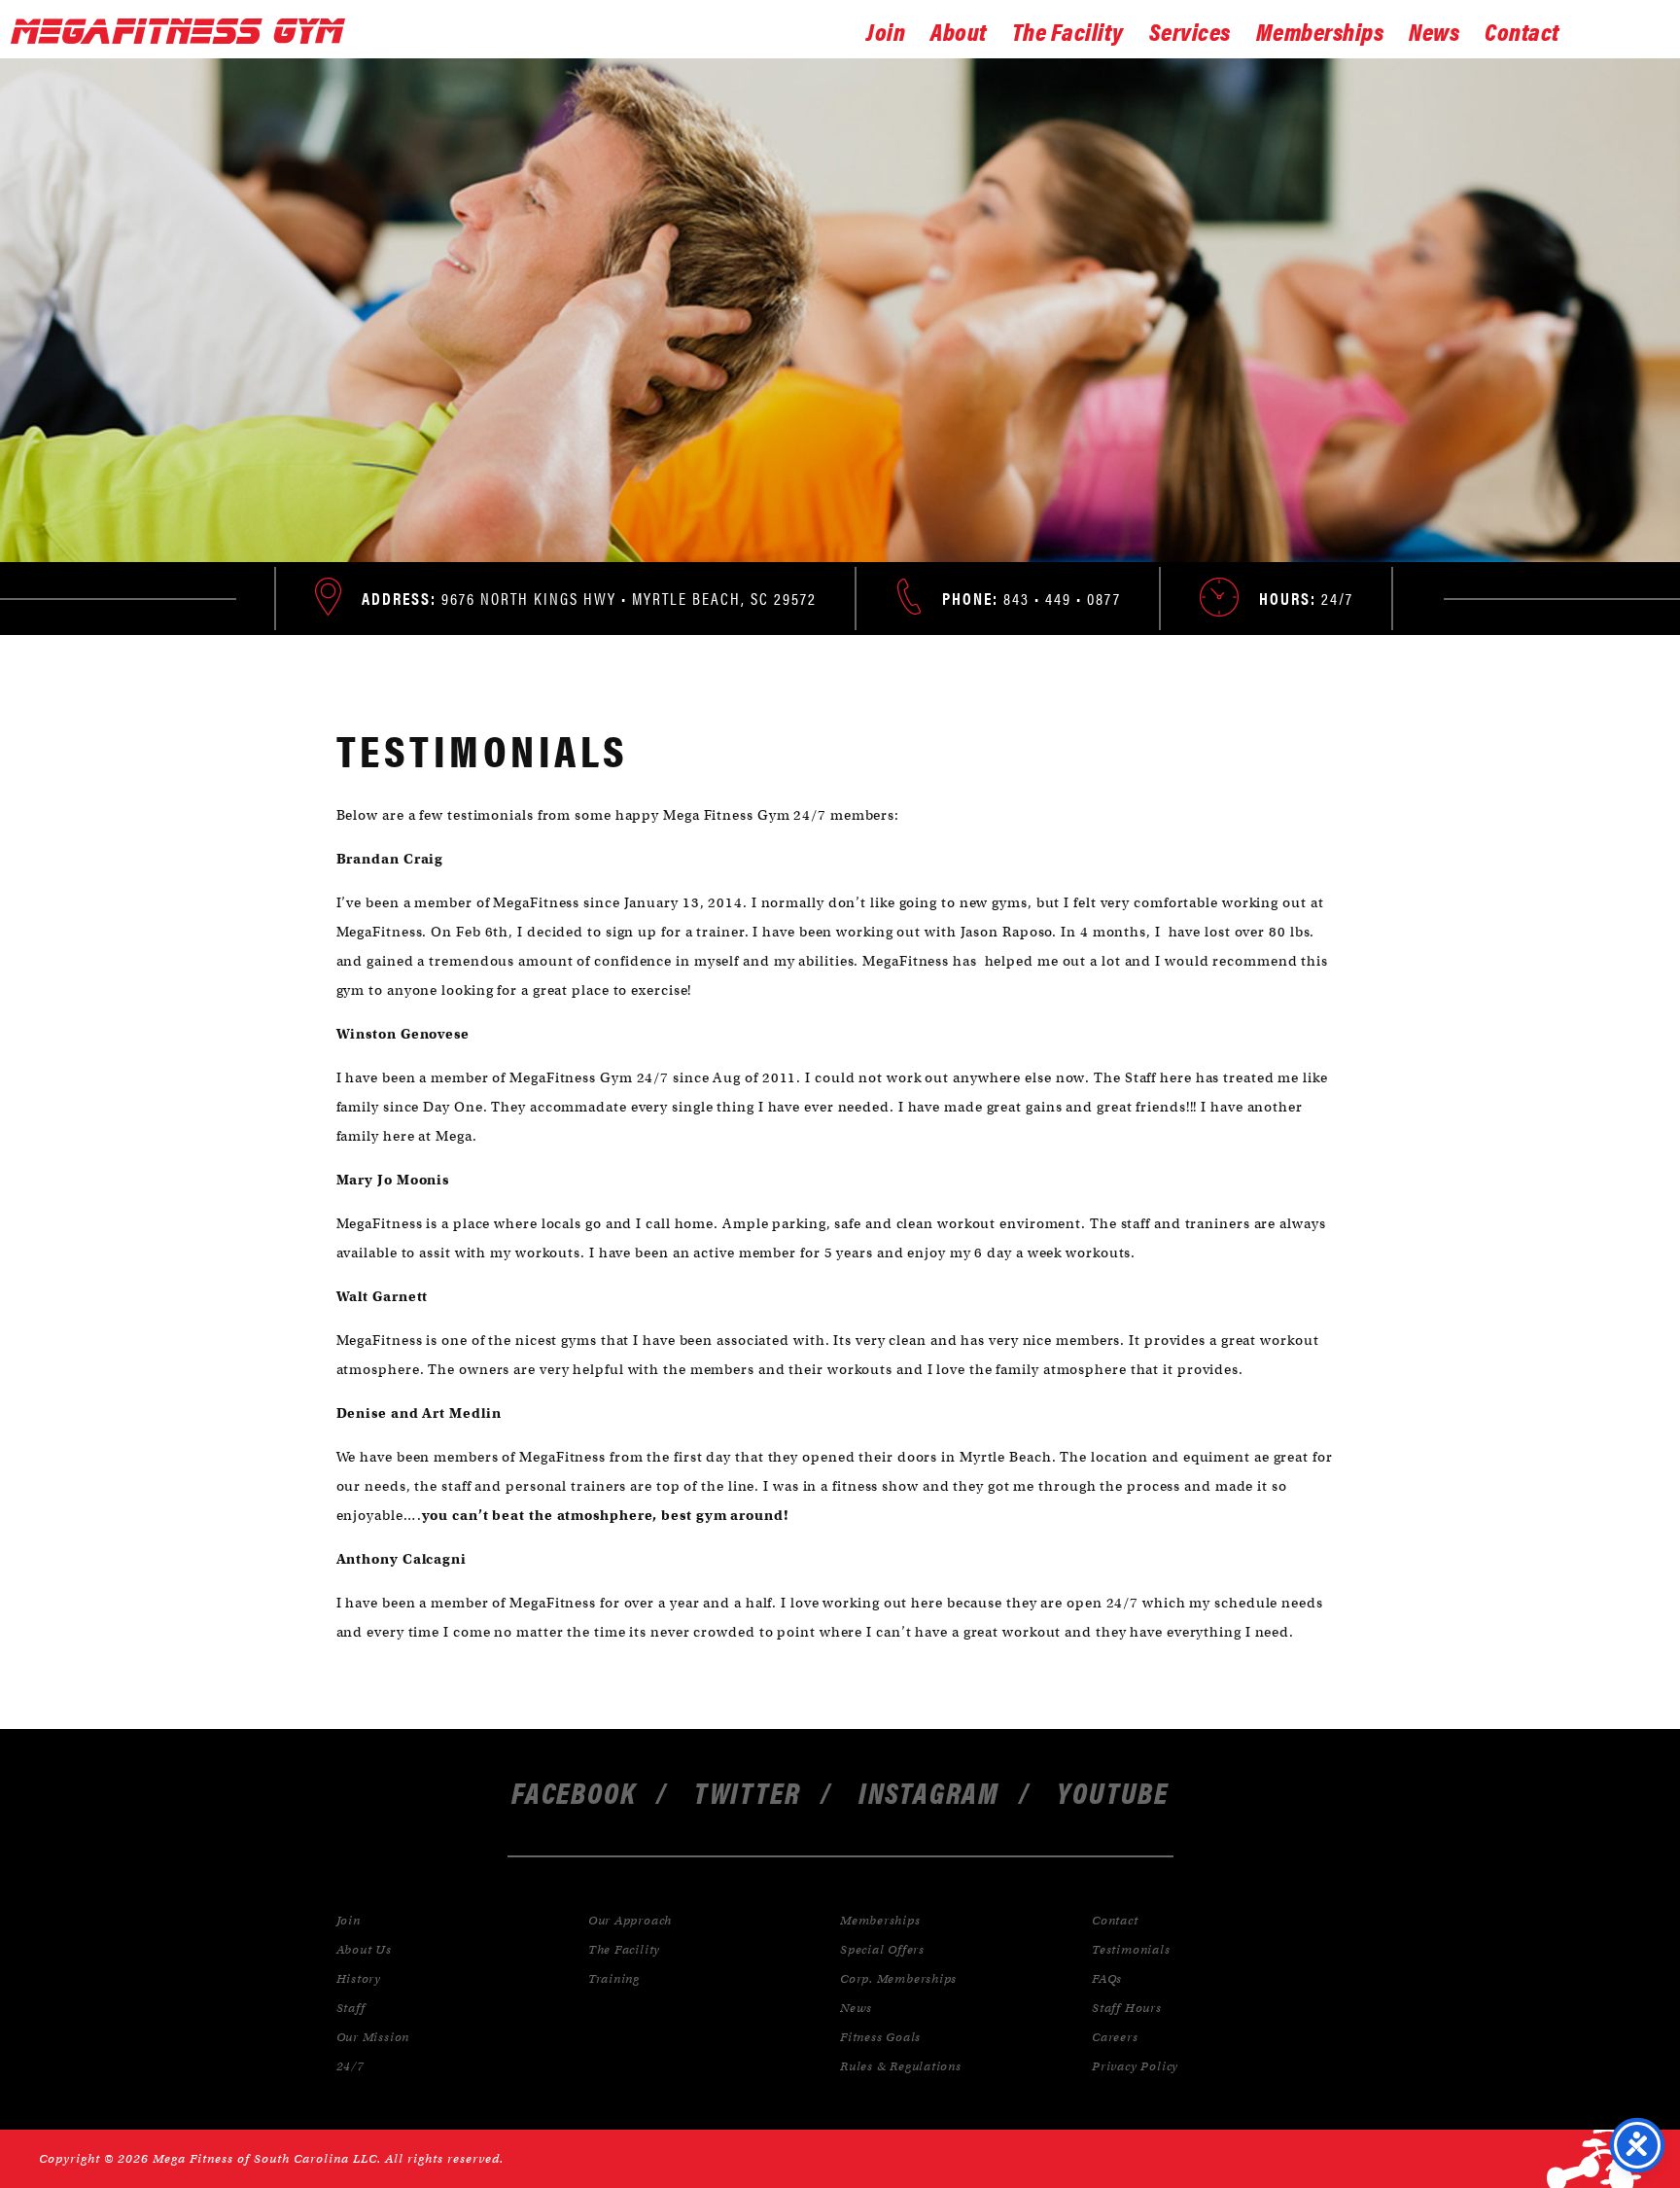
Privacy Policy (1135, 2066)
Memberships (1320, 30)
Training (614, 1978)
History (359, 1978)
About (959, 30)
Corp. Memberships (898, 1978)
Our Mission (373, 2037)
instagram (929, 1792)
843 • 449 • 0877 (1032, 598)
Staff (351, 2008)
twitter (748, 1792)
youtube (1113, 1792)
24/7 (350, 2066)
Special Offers (882, 1949)
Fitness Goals (880, 2037)
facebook (574, 1792)
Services (1190, 30)
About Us (364, 1949)
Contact (1522, 30)
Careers (1115, 2037)
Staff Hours (1127, 2008)
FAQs (1107, 1978)
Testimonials (1131, 1949)
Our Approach (630, 1920)
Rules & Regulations (901, 2066)
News (1434, 30)
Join (886, 30)
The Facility (1068, 30)
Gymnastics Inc (184, 31)
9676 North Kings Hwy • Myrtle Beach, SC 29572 (589, 598)
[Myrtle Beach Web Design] (1594, 2159)
